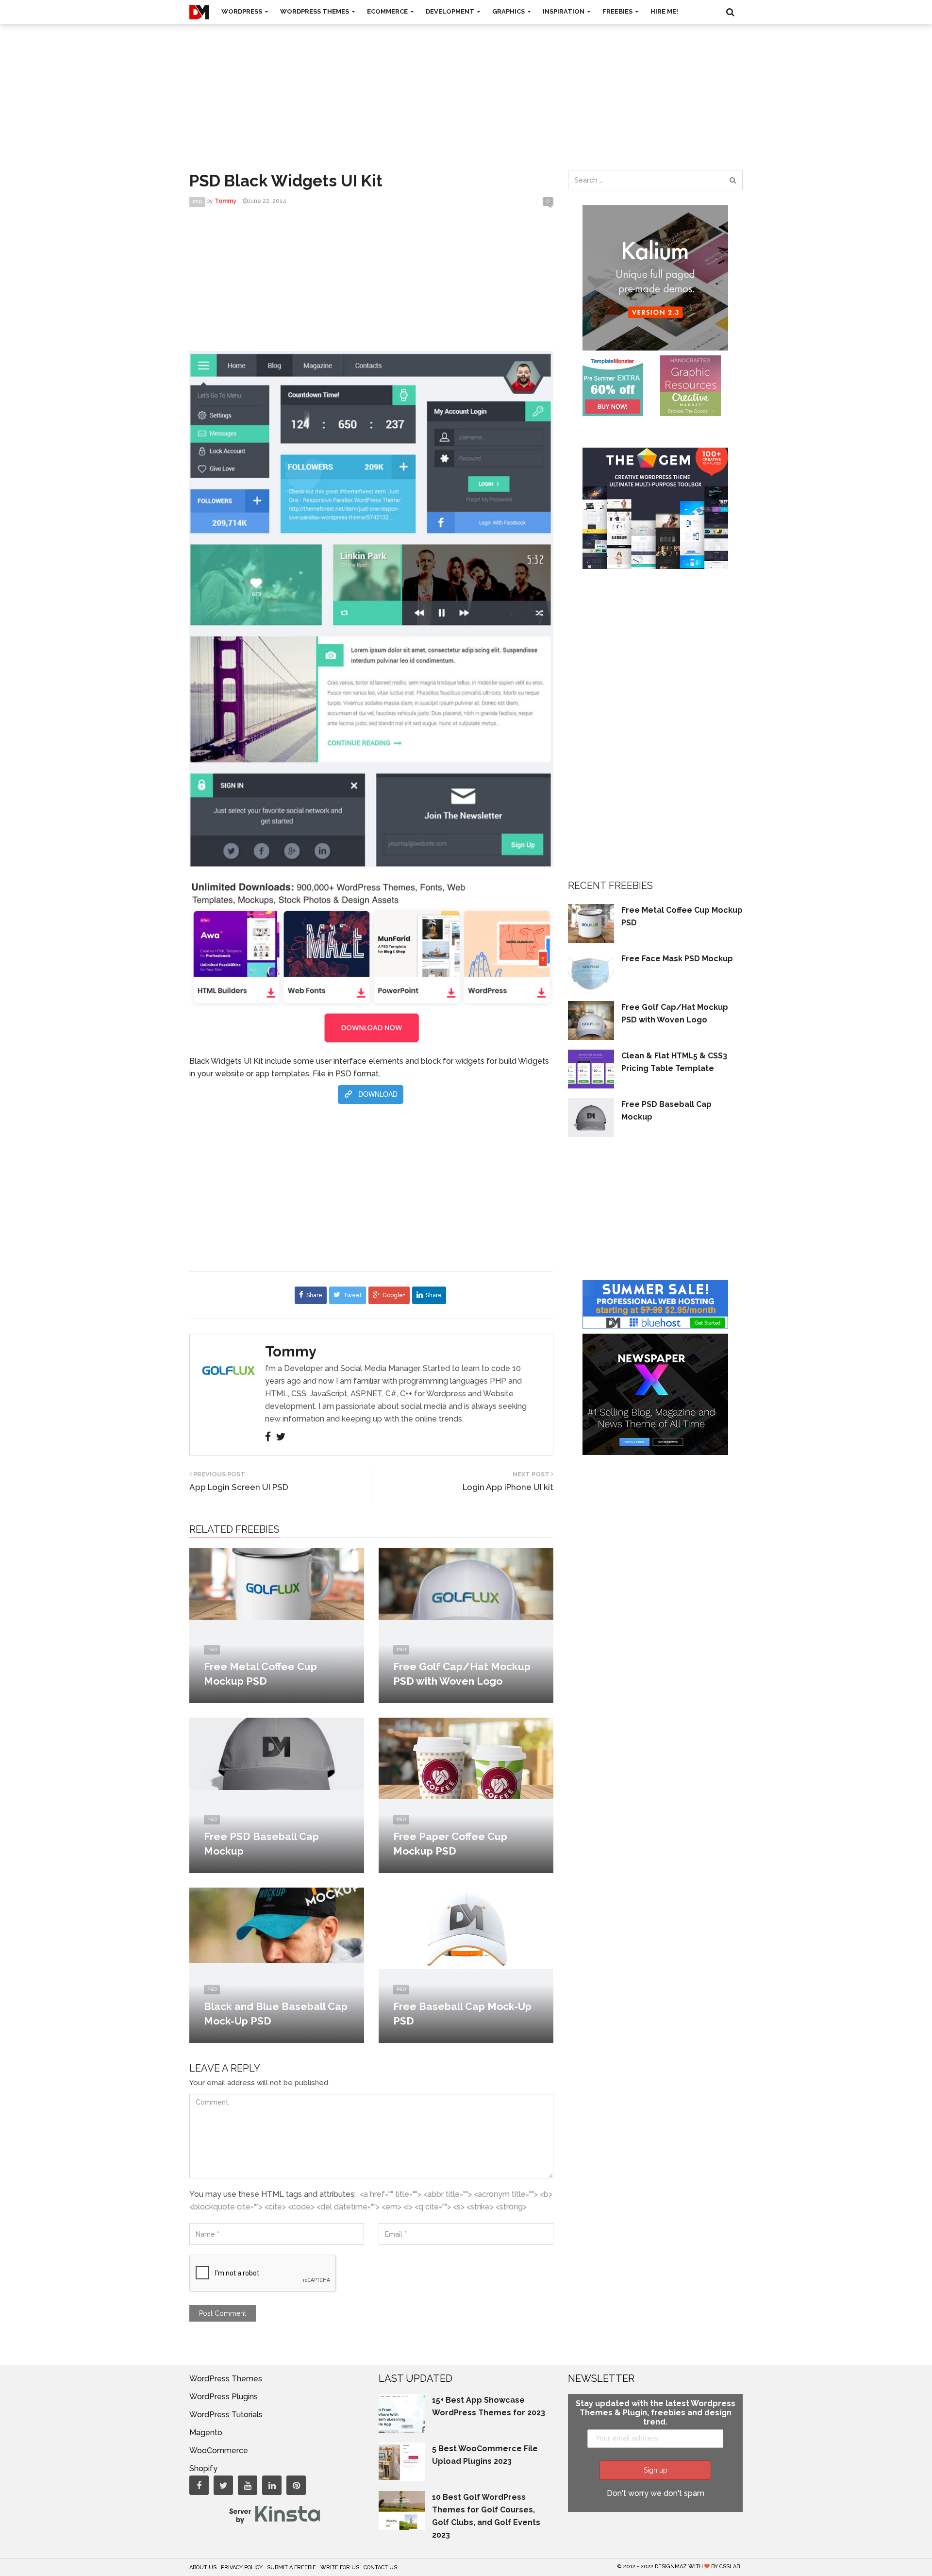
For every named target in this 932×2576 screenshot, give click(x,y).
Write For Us (340, 2568)
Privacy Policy (242, 2568)
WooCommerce (219, 2451)
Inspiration (564, 11)
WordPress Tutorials (226, 2415)
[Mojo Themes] (691, 385)
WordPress (242, 11)
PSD (197, 202)
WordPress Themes (315, 11)
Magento (206, 2433)
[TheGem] (655, 508)
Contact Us (380, 2568)
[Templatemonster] (613, 385)
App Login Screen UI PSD (239, 1487)
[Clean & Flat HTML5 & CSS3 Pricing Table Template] (591, 1068)
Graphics (509, 11)
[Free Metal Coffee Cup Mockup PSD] (277, 1583)
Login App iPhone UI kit (508, 1487)
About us (203, 2568)
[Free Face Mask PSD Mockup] (591, 971)
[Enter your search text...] (732, 180)
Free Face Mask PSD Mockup (677, 959)
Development (451, 11)
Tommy (291, 1352)
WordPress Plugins (224, 2397)
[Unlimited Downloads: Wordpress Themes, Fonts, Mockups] (371, 961)
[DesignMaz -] (199, 12)
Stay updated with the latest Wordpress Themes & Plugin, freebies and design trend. (656, 2413)
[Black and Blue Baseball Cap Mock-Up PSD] (277, 1925)
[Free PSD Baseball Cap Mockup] (277, 1753)
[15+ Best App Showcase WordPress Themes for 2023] (402, 2413)
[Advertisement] (466, 87)
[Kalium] (655, 277)
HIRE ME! (664, 11)
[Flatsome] (655, 1304)
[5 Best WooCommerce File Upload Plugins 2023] (402, 2461)
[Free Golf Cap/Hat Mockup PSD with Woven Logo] (466, 1583)
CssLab (730, 2567)
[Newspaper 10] (655, 1394)
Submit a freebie (291, 2568)
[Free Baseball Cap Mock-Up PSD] (466, 1928)
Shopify (203, 2468)
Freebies (618, 11)
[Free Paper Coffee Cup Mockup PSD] (466, 1758)
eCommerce (388, 11)
